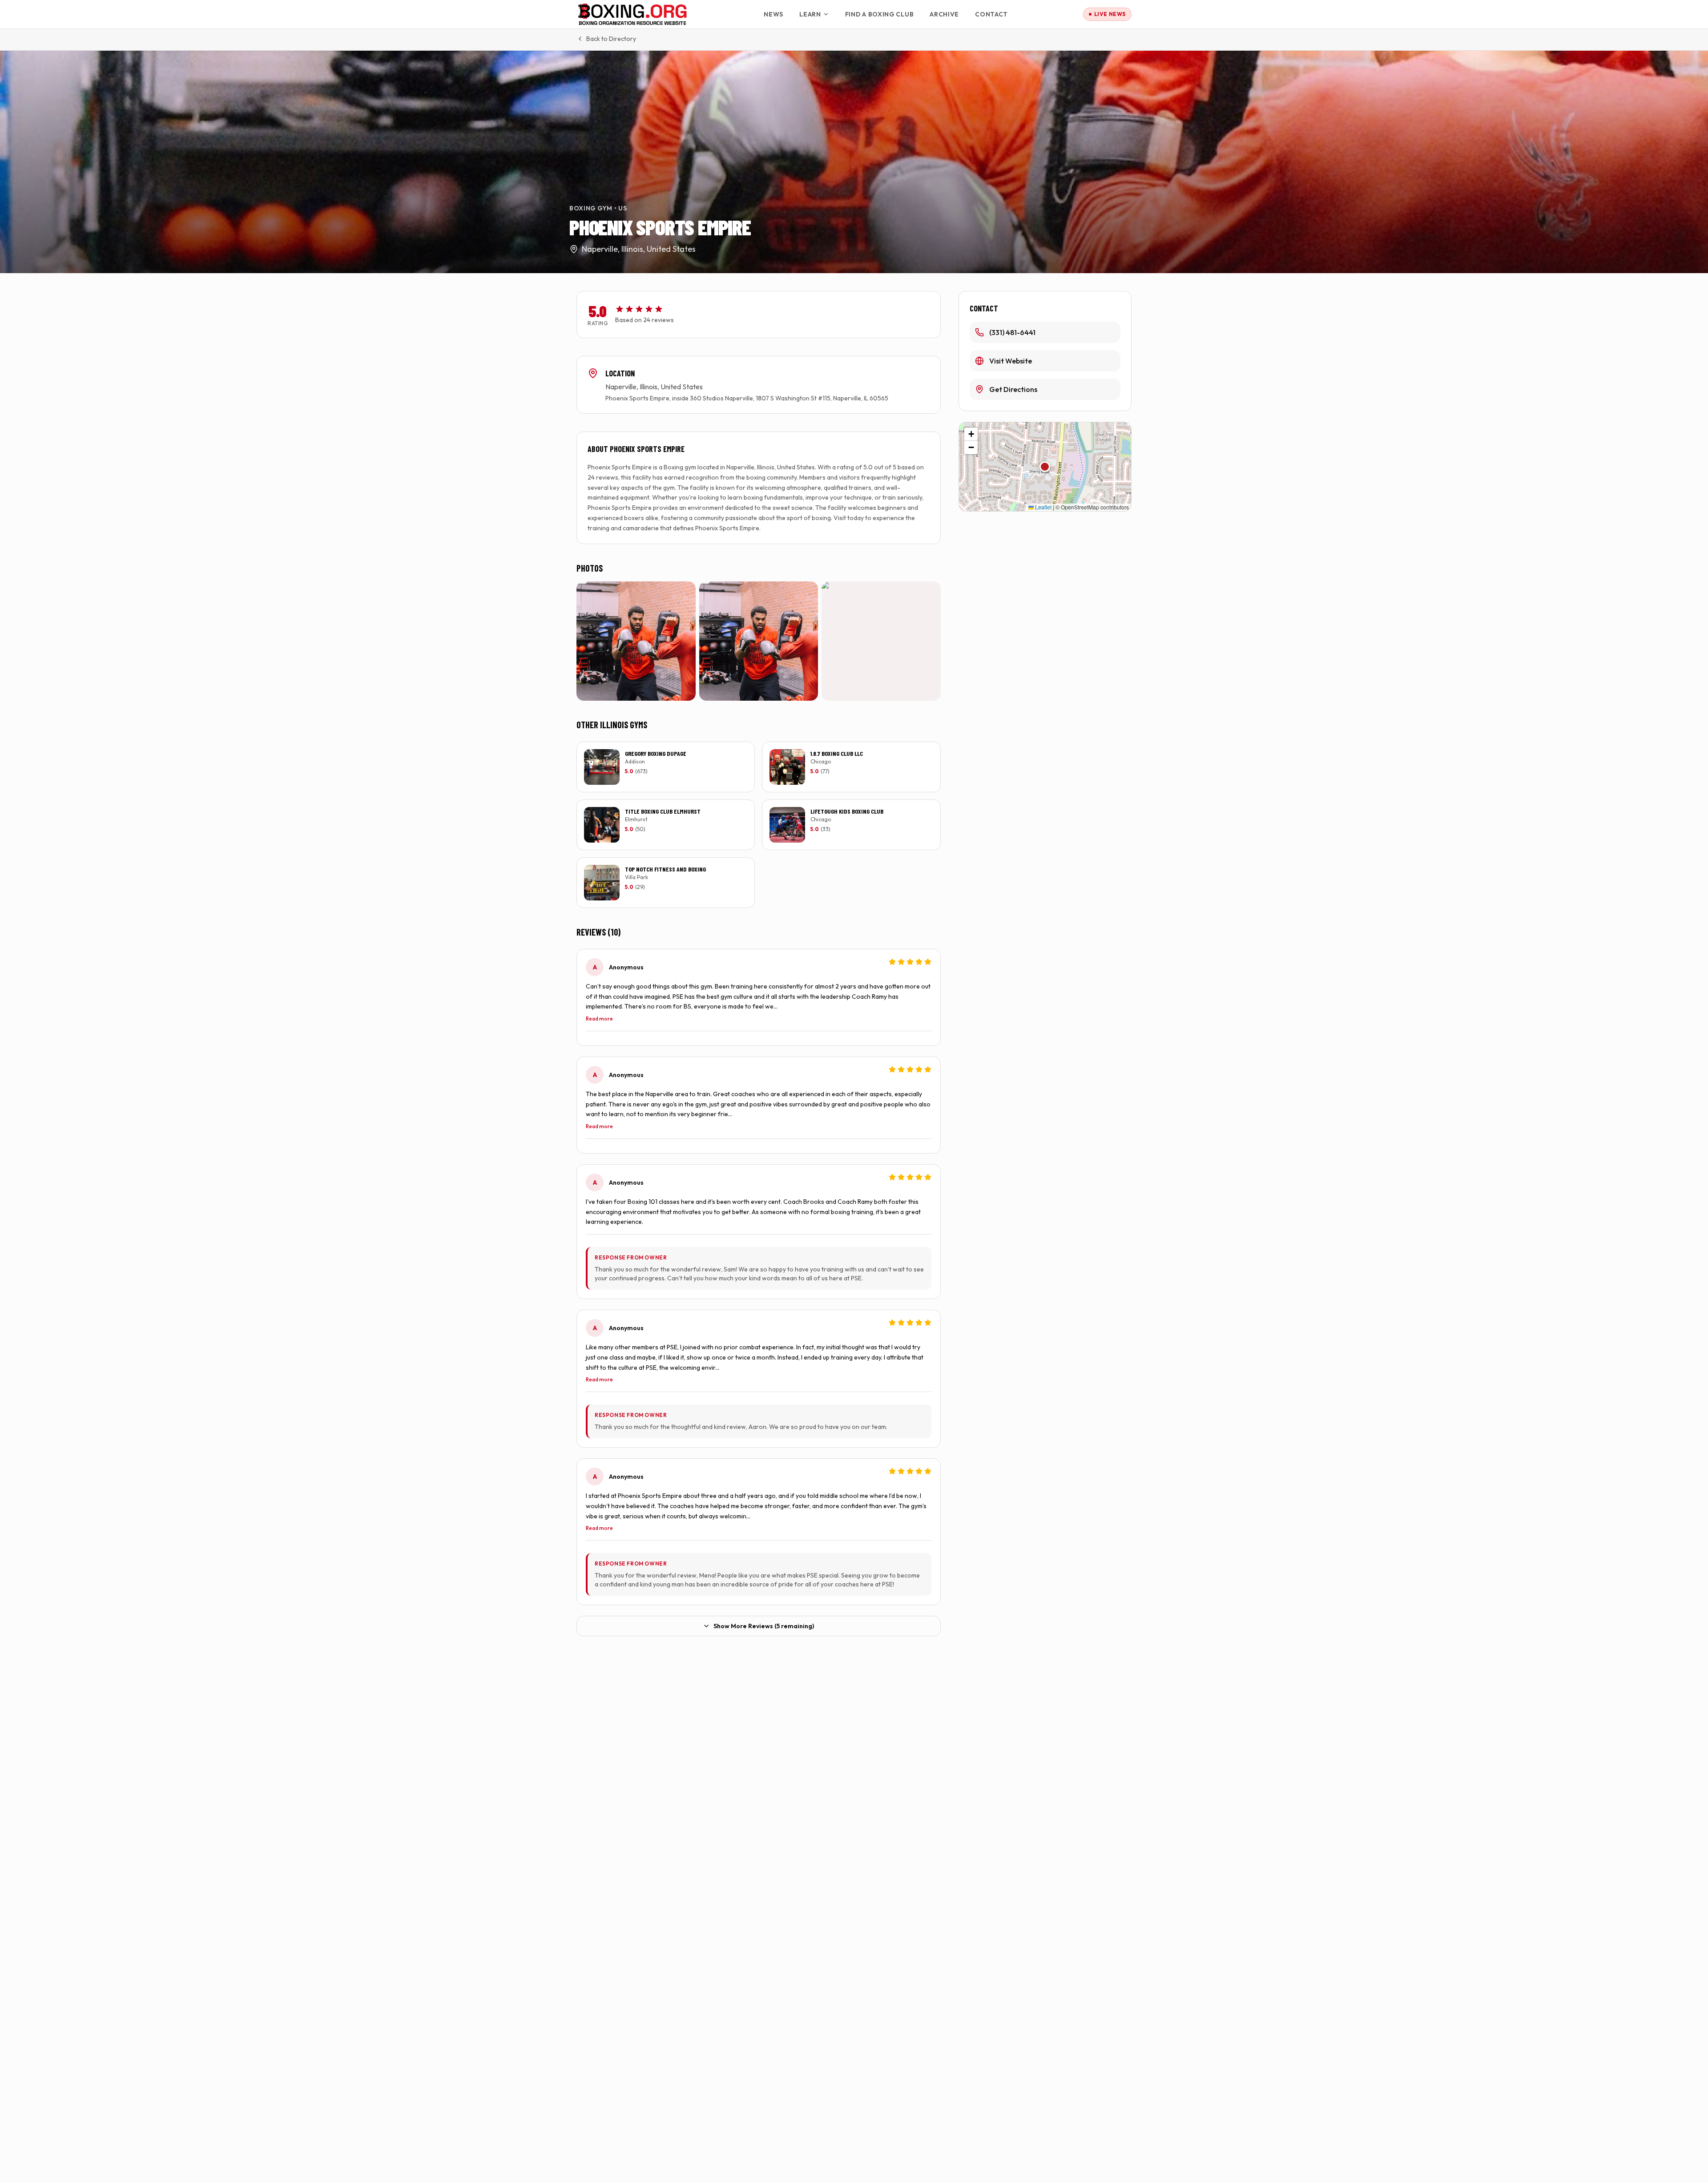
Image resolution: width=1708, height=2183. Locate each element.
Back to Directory (611, 39)
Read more (599, 1019)
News (773, 14)
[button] (1045, 467)
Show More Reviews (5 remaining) (764, 1626)
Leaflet (1043, 507)
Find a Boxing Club (880, 14)
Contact (991, 14)
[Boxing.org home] (633, 14)
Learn (810, 14)
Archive (944, 14)
